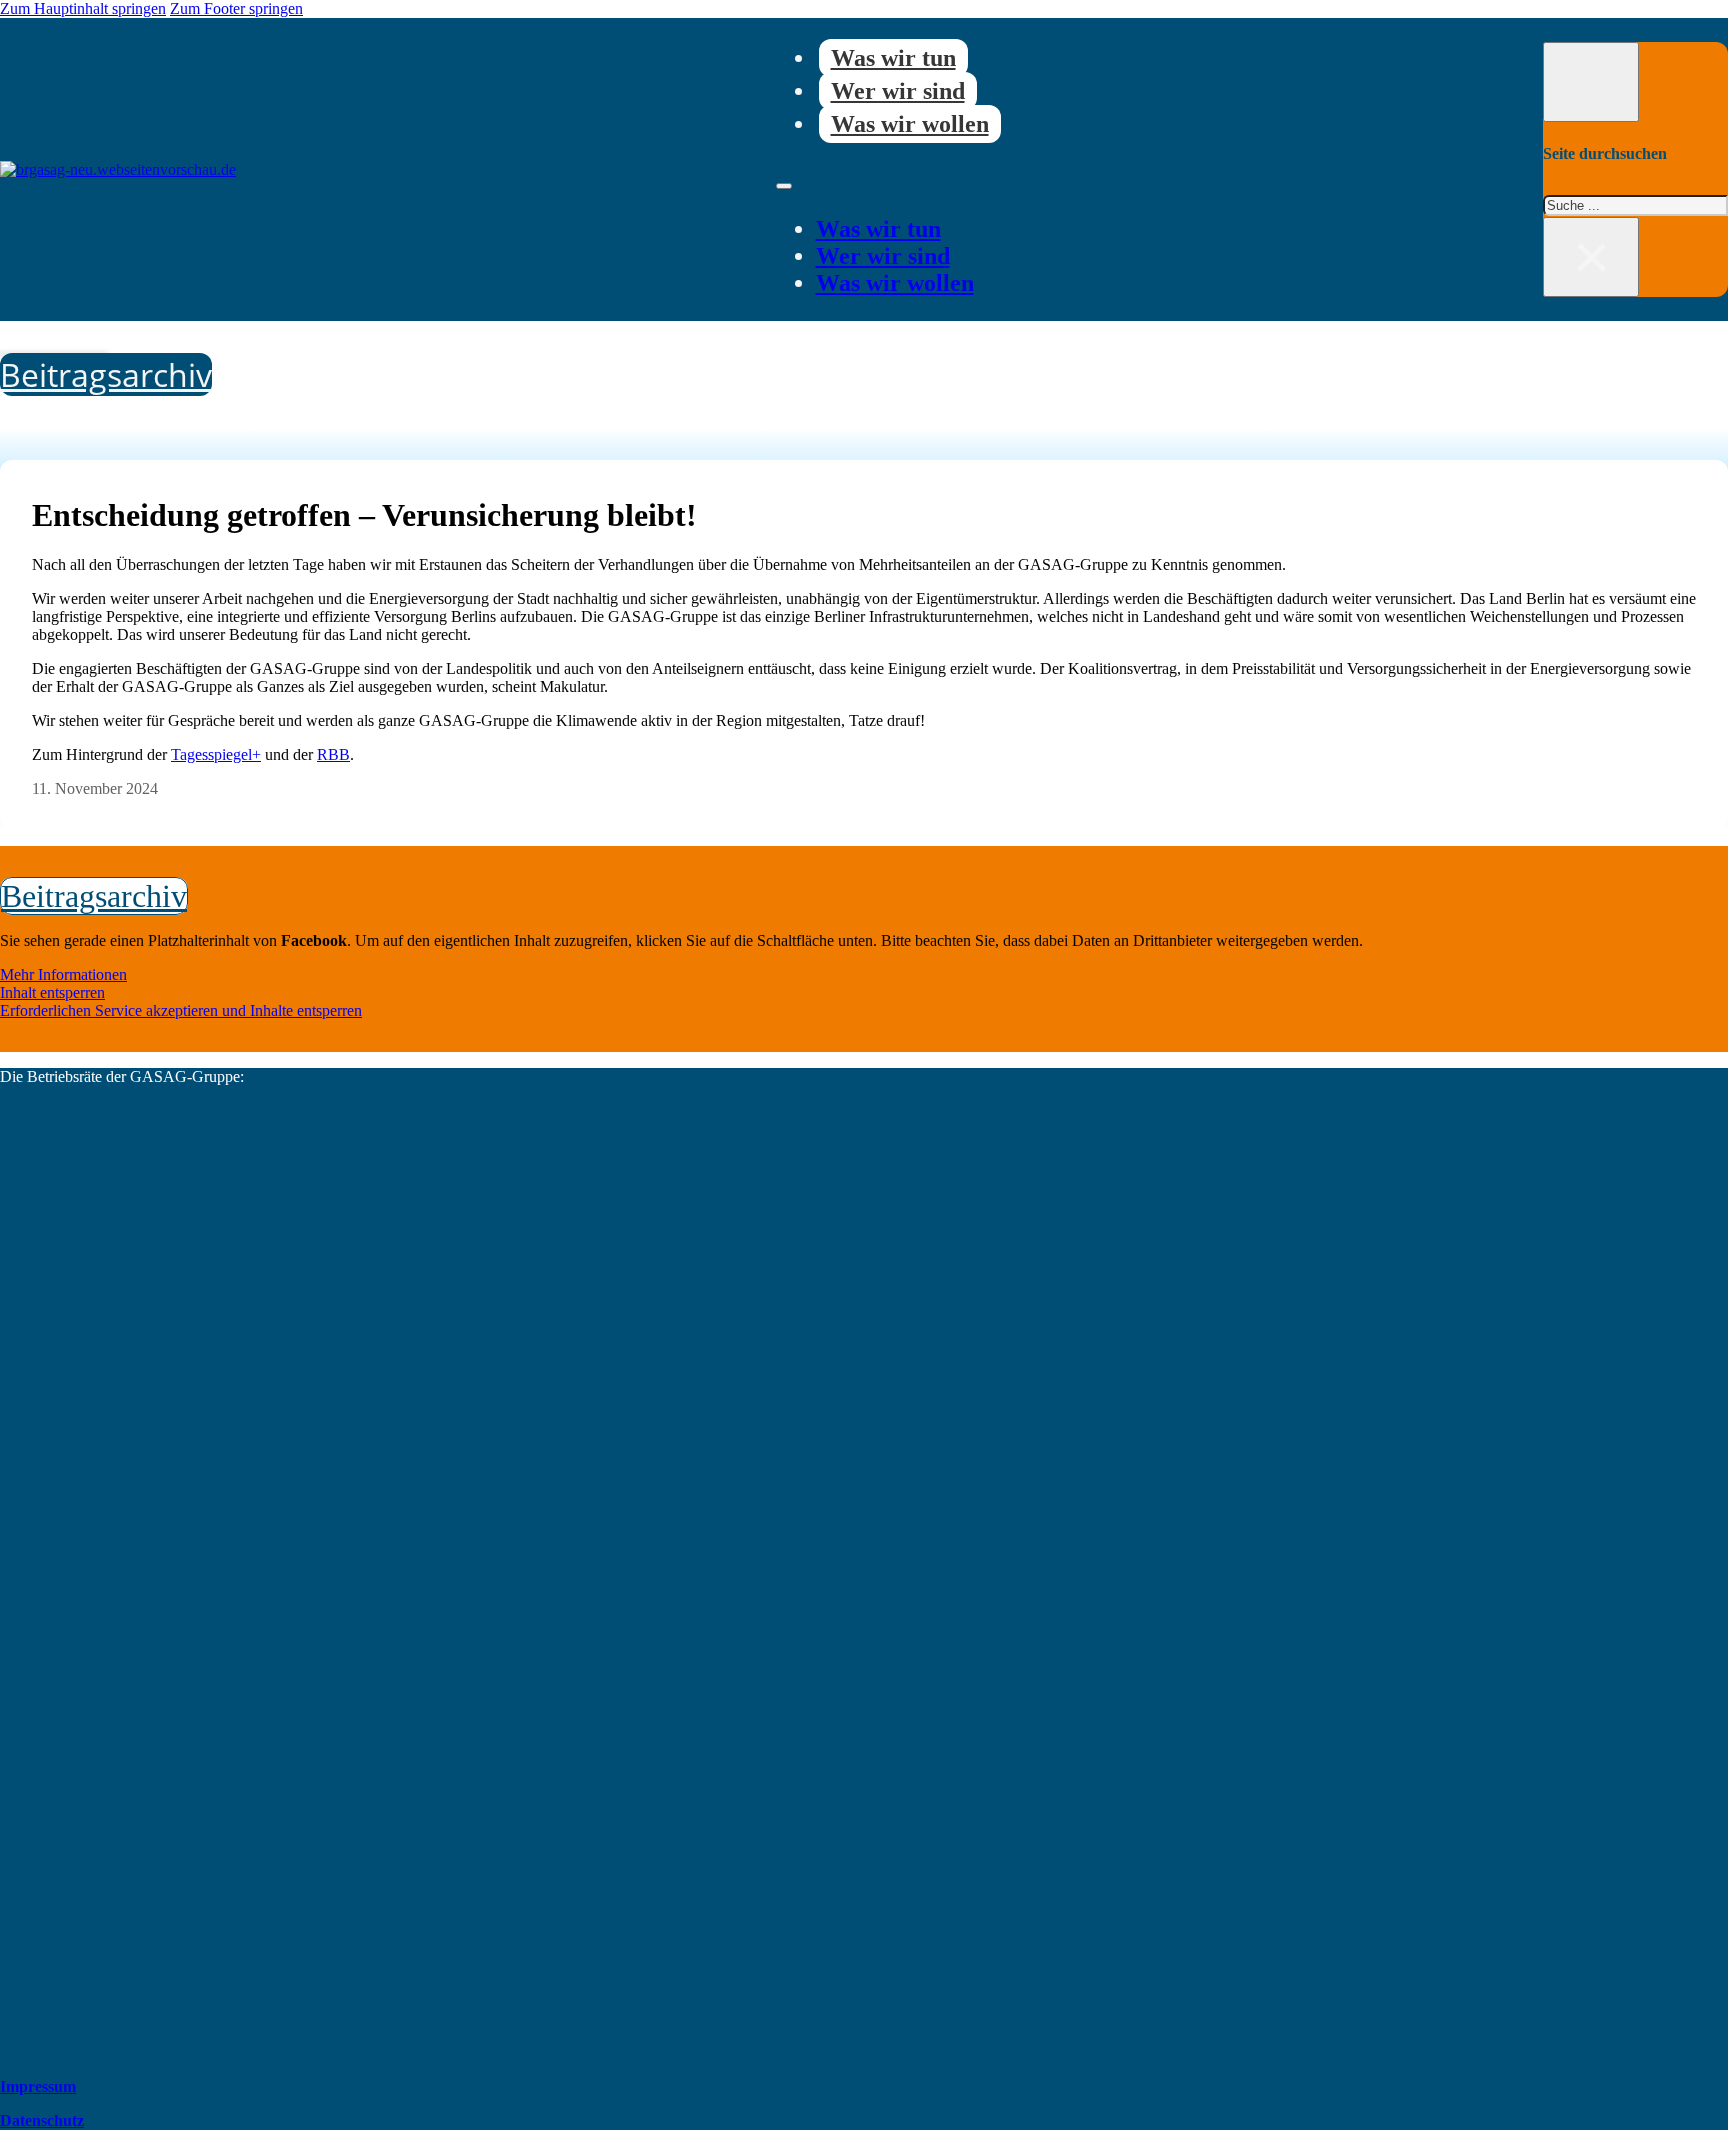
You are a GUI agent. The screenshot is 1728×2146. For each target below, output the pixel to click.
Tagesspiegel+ (216, 754)
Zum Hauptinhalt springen (83, 8)
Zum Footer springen (236, 8)
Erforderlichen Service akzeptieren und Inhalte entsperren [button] (181, 1010)
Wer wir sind (898, 91)
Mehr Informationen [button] (63, 974)
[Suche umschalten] (1591, 82)
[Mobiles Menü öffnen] (784, 186)
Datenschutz (42, 2120)
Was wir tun (893, 58)
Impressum (38, 2086)
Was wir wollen (910, 124)
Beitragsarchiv (106, 374)
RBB (333, 754)
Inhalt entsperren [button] (52, 992)
